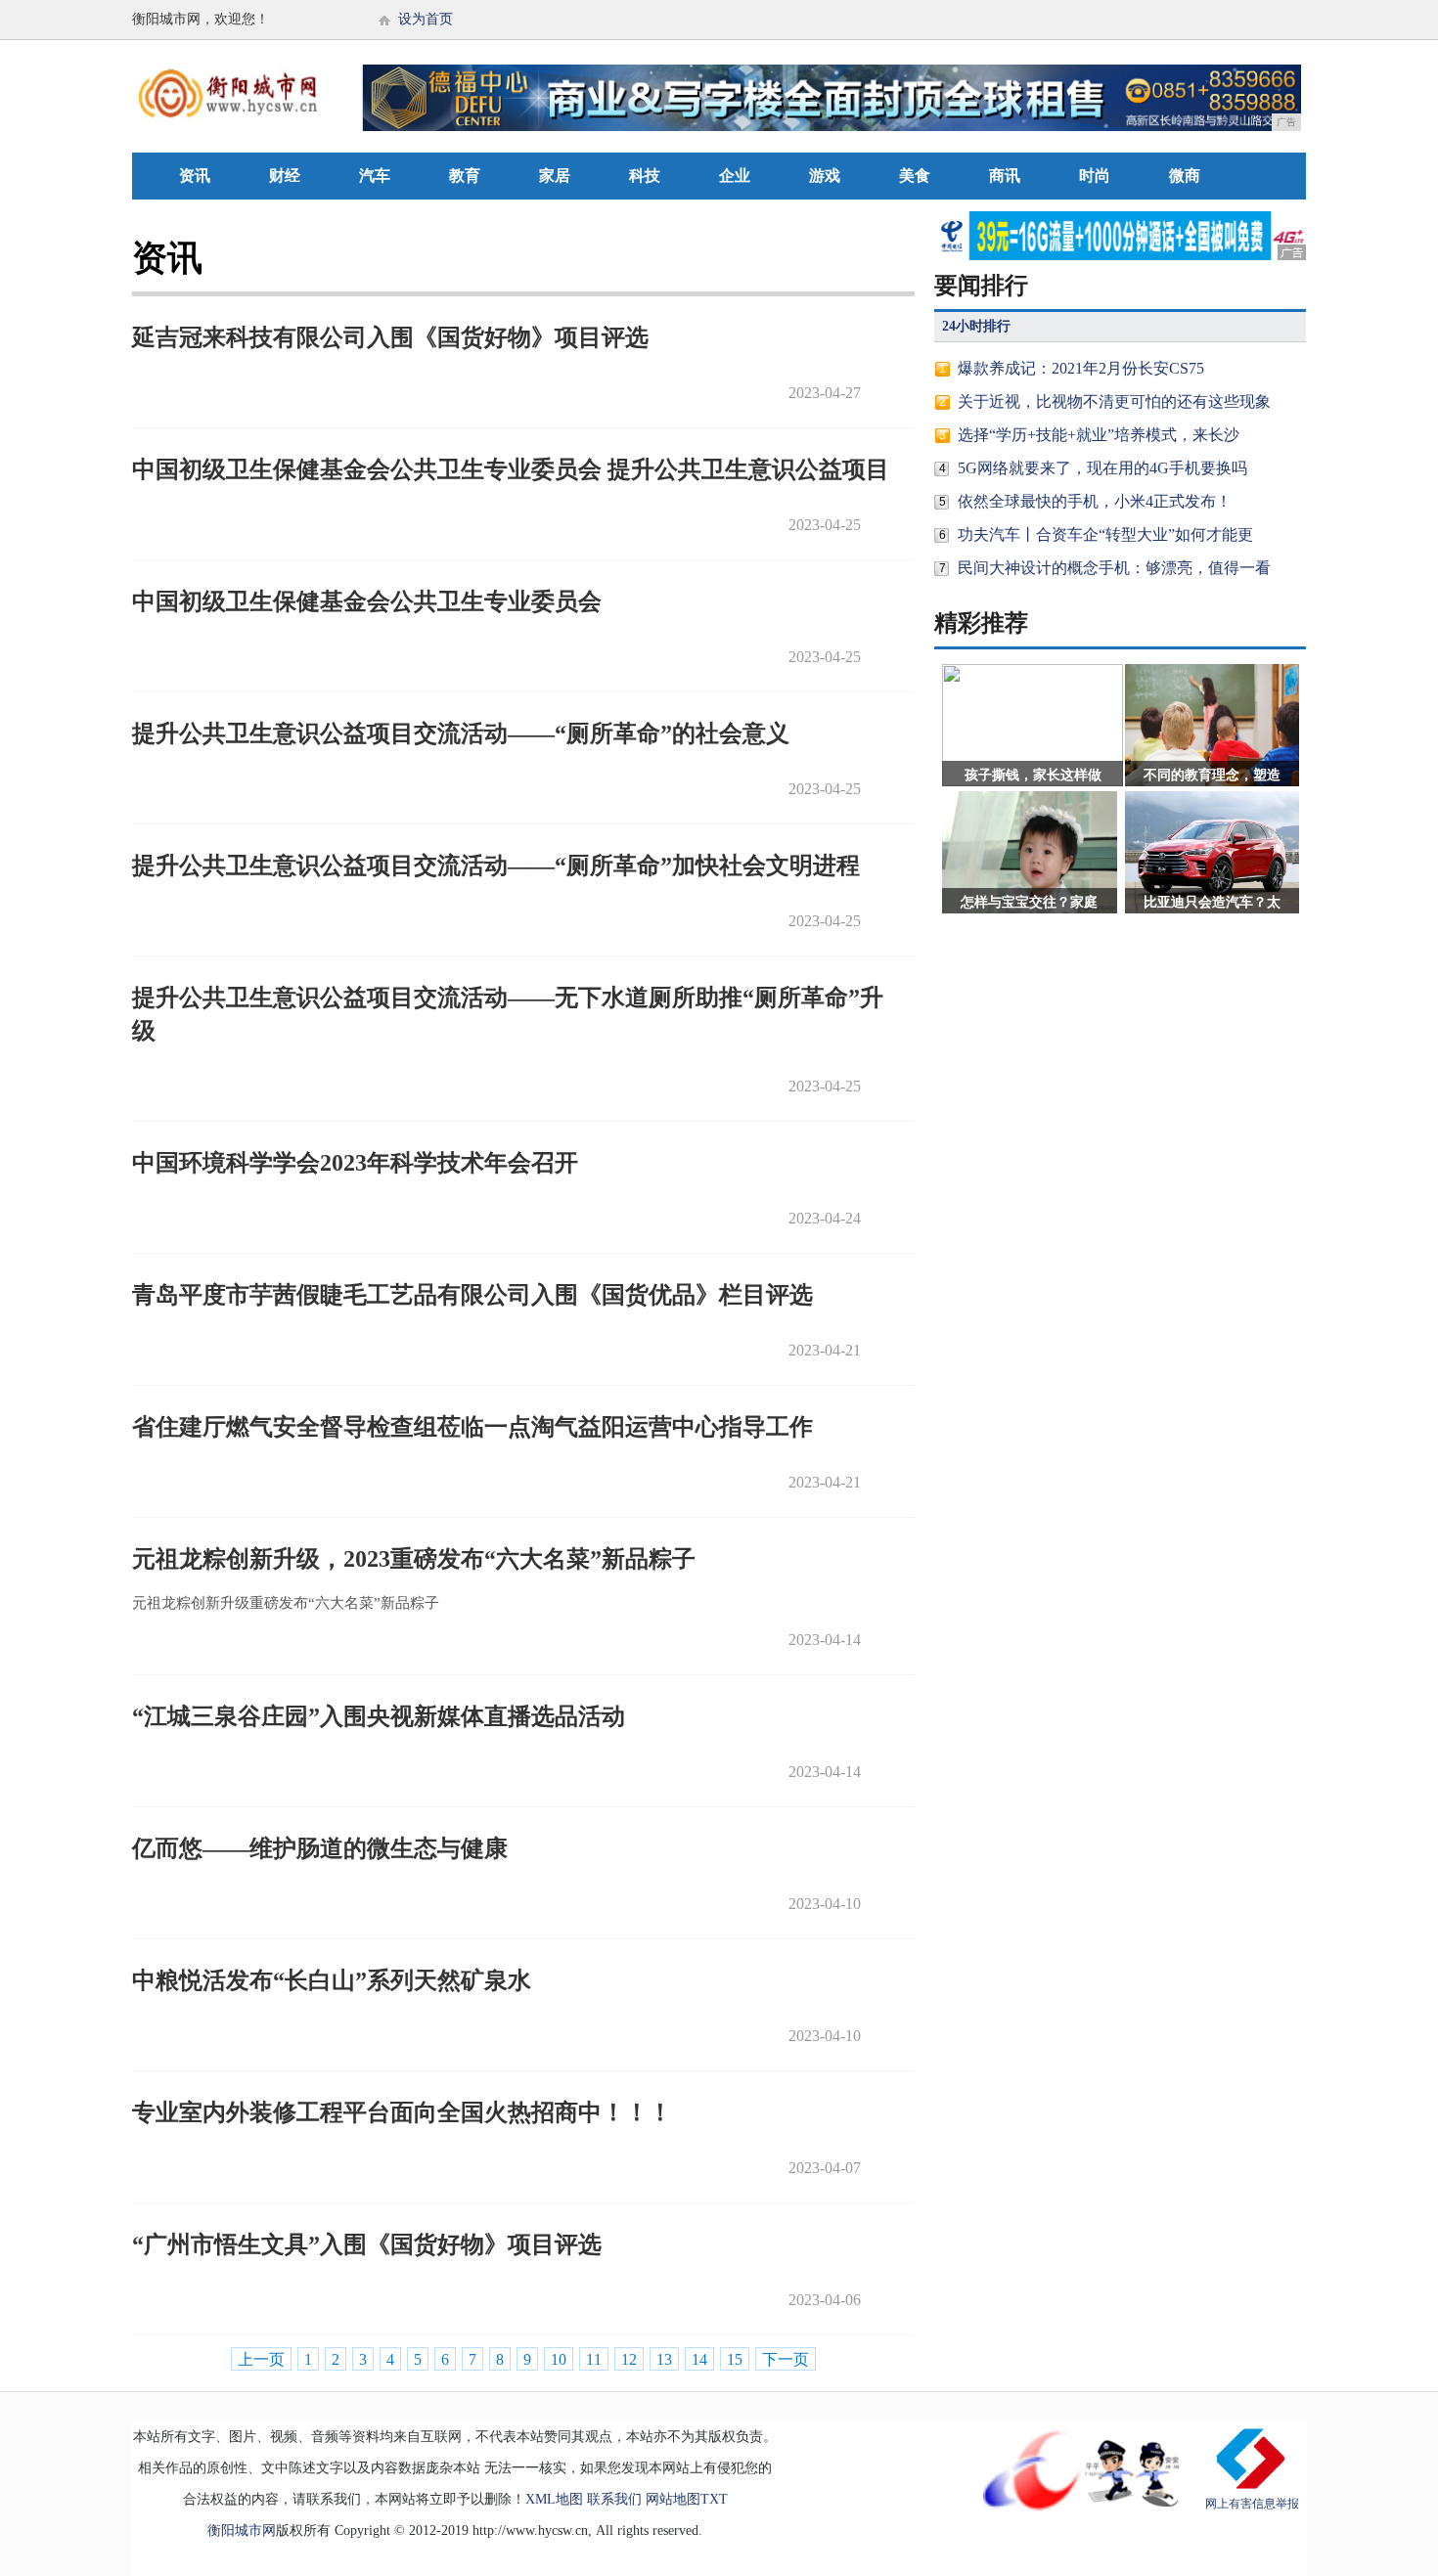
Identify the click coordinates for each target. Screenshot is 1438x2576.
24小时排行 (976, 326)
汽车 (375, 176)
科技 (645, 176)
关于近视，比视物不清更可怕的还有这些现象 (1114, 401)
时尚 (1095, 176)
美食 (915, 176)
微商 (1185, 176)
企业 (735, 176)
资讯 (195, 176)
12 (629, 2359)
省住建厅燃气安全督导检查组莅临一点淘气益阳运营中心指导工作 (472, 1427)
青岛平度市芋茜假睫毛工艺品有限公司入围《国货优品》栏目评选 (472, 1295)
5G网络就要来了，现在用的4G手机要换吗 (1102, 468)
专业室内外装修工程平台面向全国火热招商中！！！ (402, 2112)
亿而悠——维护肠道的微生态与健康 (320, 1848)
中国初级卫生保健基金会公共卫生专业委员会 (367, 601)
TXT (714, 2499)
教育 (465, 176)
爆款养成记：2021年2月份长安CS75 (1081, 368)
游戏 (825, 176)
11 (594, 2359)
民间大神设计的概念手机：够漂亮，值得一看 (1114, 568)
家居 (555, 176)
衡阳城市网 (242, 2531)
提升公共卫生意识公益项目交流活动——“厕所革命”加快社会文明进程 (496, 866)
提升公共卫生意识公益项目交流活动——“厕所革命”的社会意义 (461, 733)
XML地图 (554, 2499)
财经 (285, 176)
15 (735, 2359)
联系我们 (614, 2499)
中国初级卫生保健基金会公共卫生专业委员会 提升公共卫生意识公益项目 (511, 469)
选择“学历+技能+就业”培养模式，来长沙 (1099, 435)
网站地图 (673, 2499)
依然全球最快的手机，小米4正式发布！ (1095, 501)
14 (699, 2359)
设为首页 (426, 19)
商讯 (1005, 176)
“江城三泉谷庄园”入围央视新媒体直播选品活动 (379, 1716)
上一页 (261, 2359)
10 (559, 2359)
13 (664, 2359)
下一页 (786, 2359)
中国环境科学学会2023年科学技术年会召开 (355, 1163)
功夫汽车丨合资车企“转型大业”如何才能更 (1105, 534)
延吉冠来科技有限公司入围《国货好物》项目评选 (390, 337)
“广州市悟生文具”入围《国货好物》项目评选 (367, 2244)
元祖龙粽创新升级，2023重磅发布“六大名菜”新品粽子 (414, 1559)
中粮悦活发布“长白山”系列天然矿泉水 (332, 1980)
